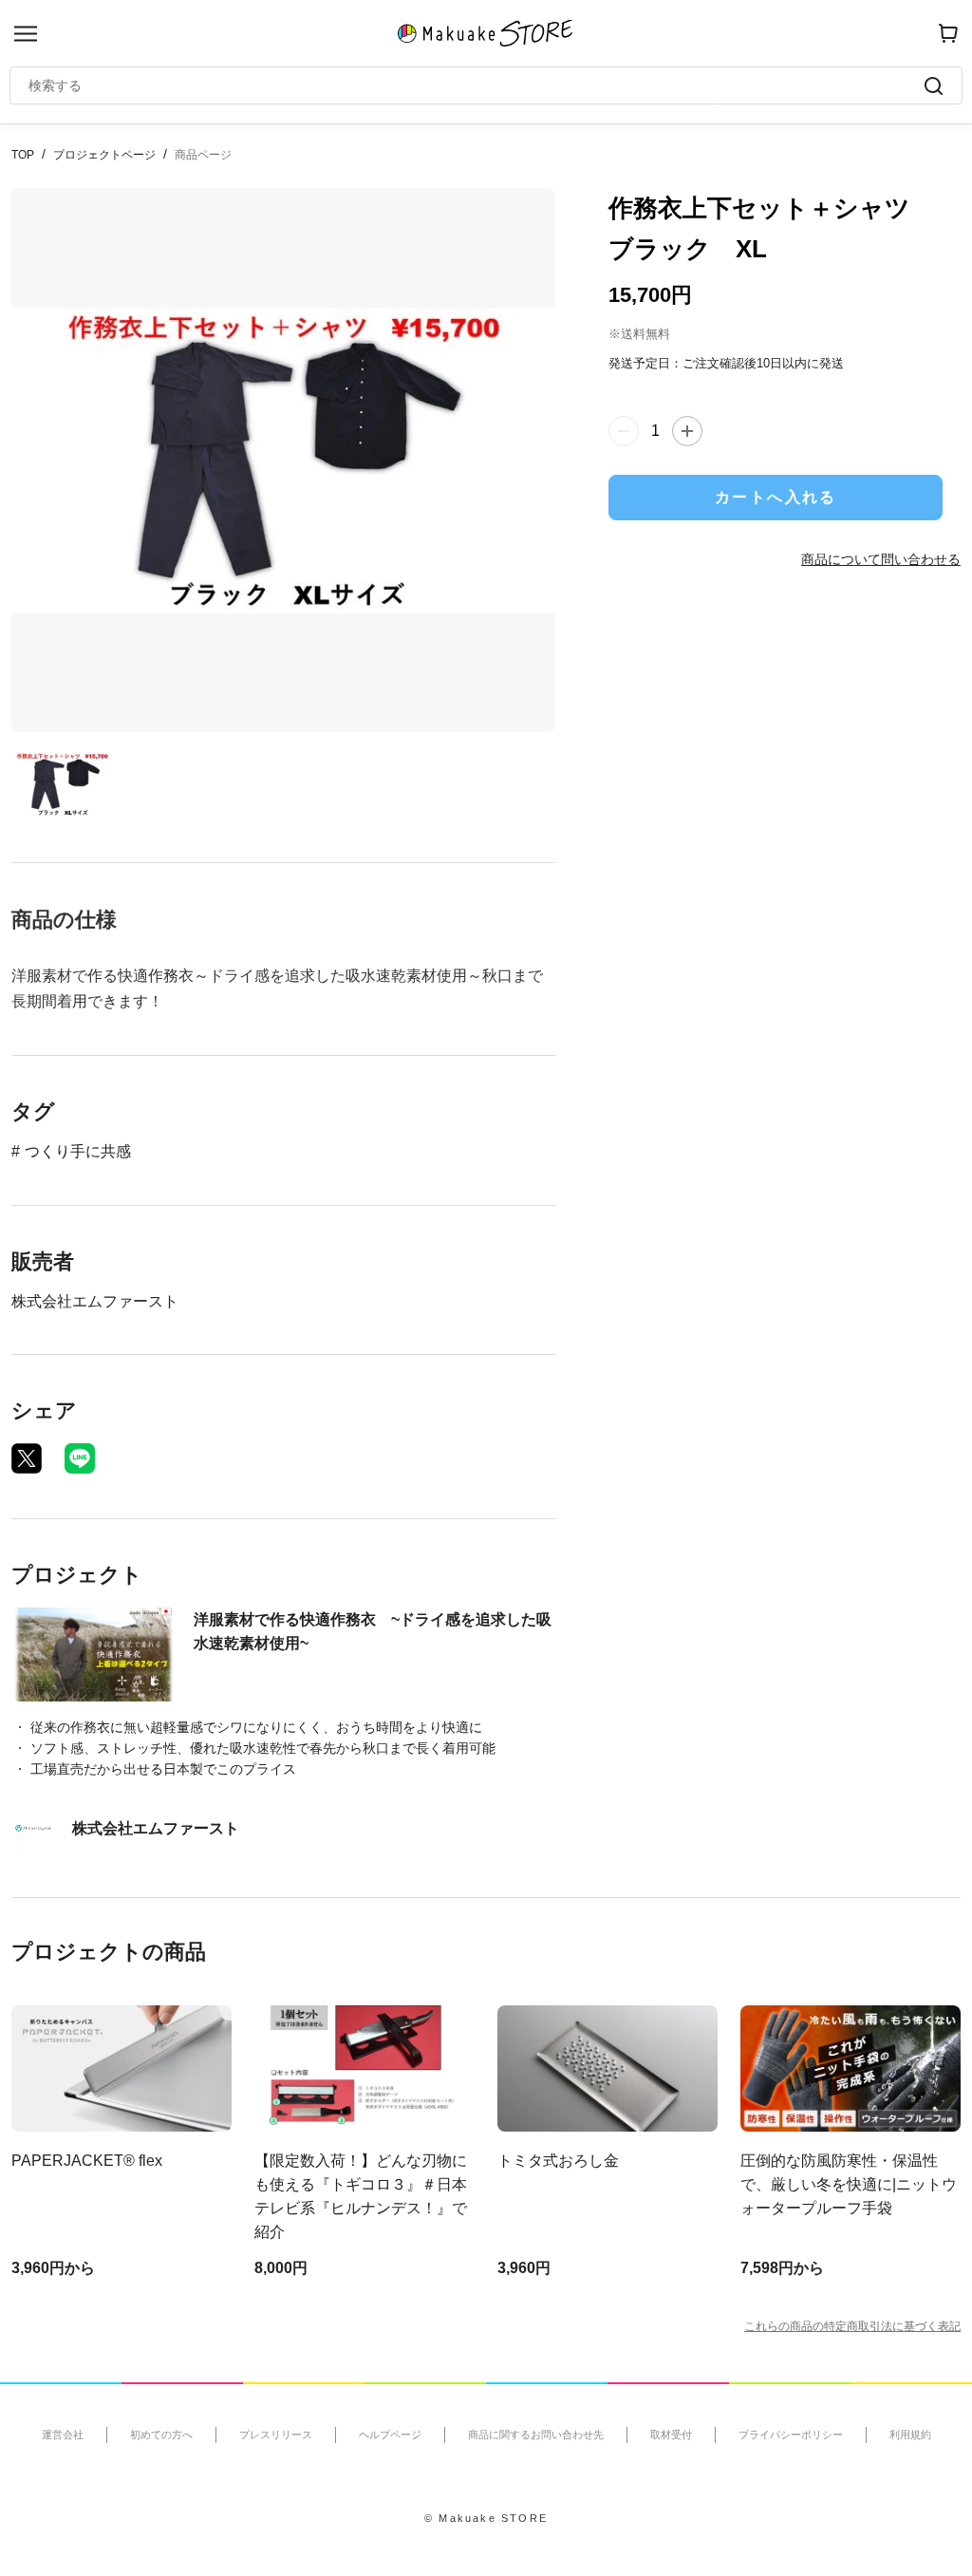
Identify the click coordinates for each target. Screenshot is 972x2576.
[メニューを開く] (26, 34)
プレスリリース (276, 2435)
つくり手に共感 (78, 1151)
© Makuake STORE (486, 2518)
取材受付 (671, 2435)
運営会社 (63, 2435)
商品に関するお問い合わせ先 (536, 2435)
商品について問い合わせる (881, 559)
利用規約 (910, 2435)
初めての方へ (161, 2435)
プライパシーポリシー (791, 2435)
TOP (23, 155)
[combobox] (477, 85)
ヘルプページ (390, 2435)
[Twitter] (27, 1458)
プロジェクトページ (104, 155)
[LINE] (80, 1458)
